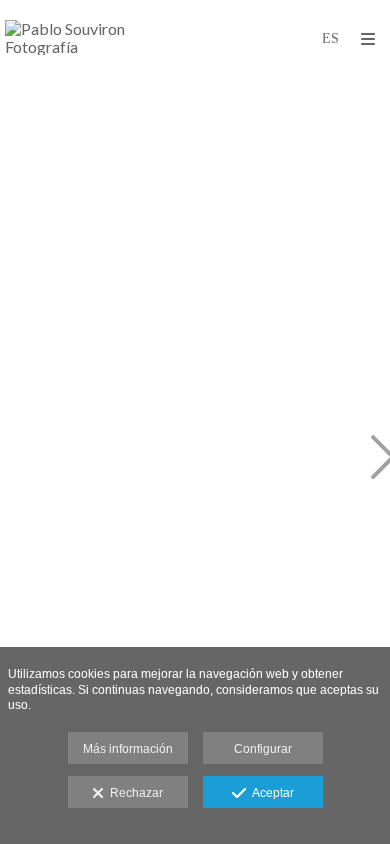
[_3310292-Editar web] (118, 203)
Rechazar (133, 793)
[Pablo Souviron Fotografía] (100, 37)
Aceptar (270, 793)
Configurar (263, 749)
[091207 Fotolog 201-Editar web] (118, 459)
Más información (128, 749)
